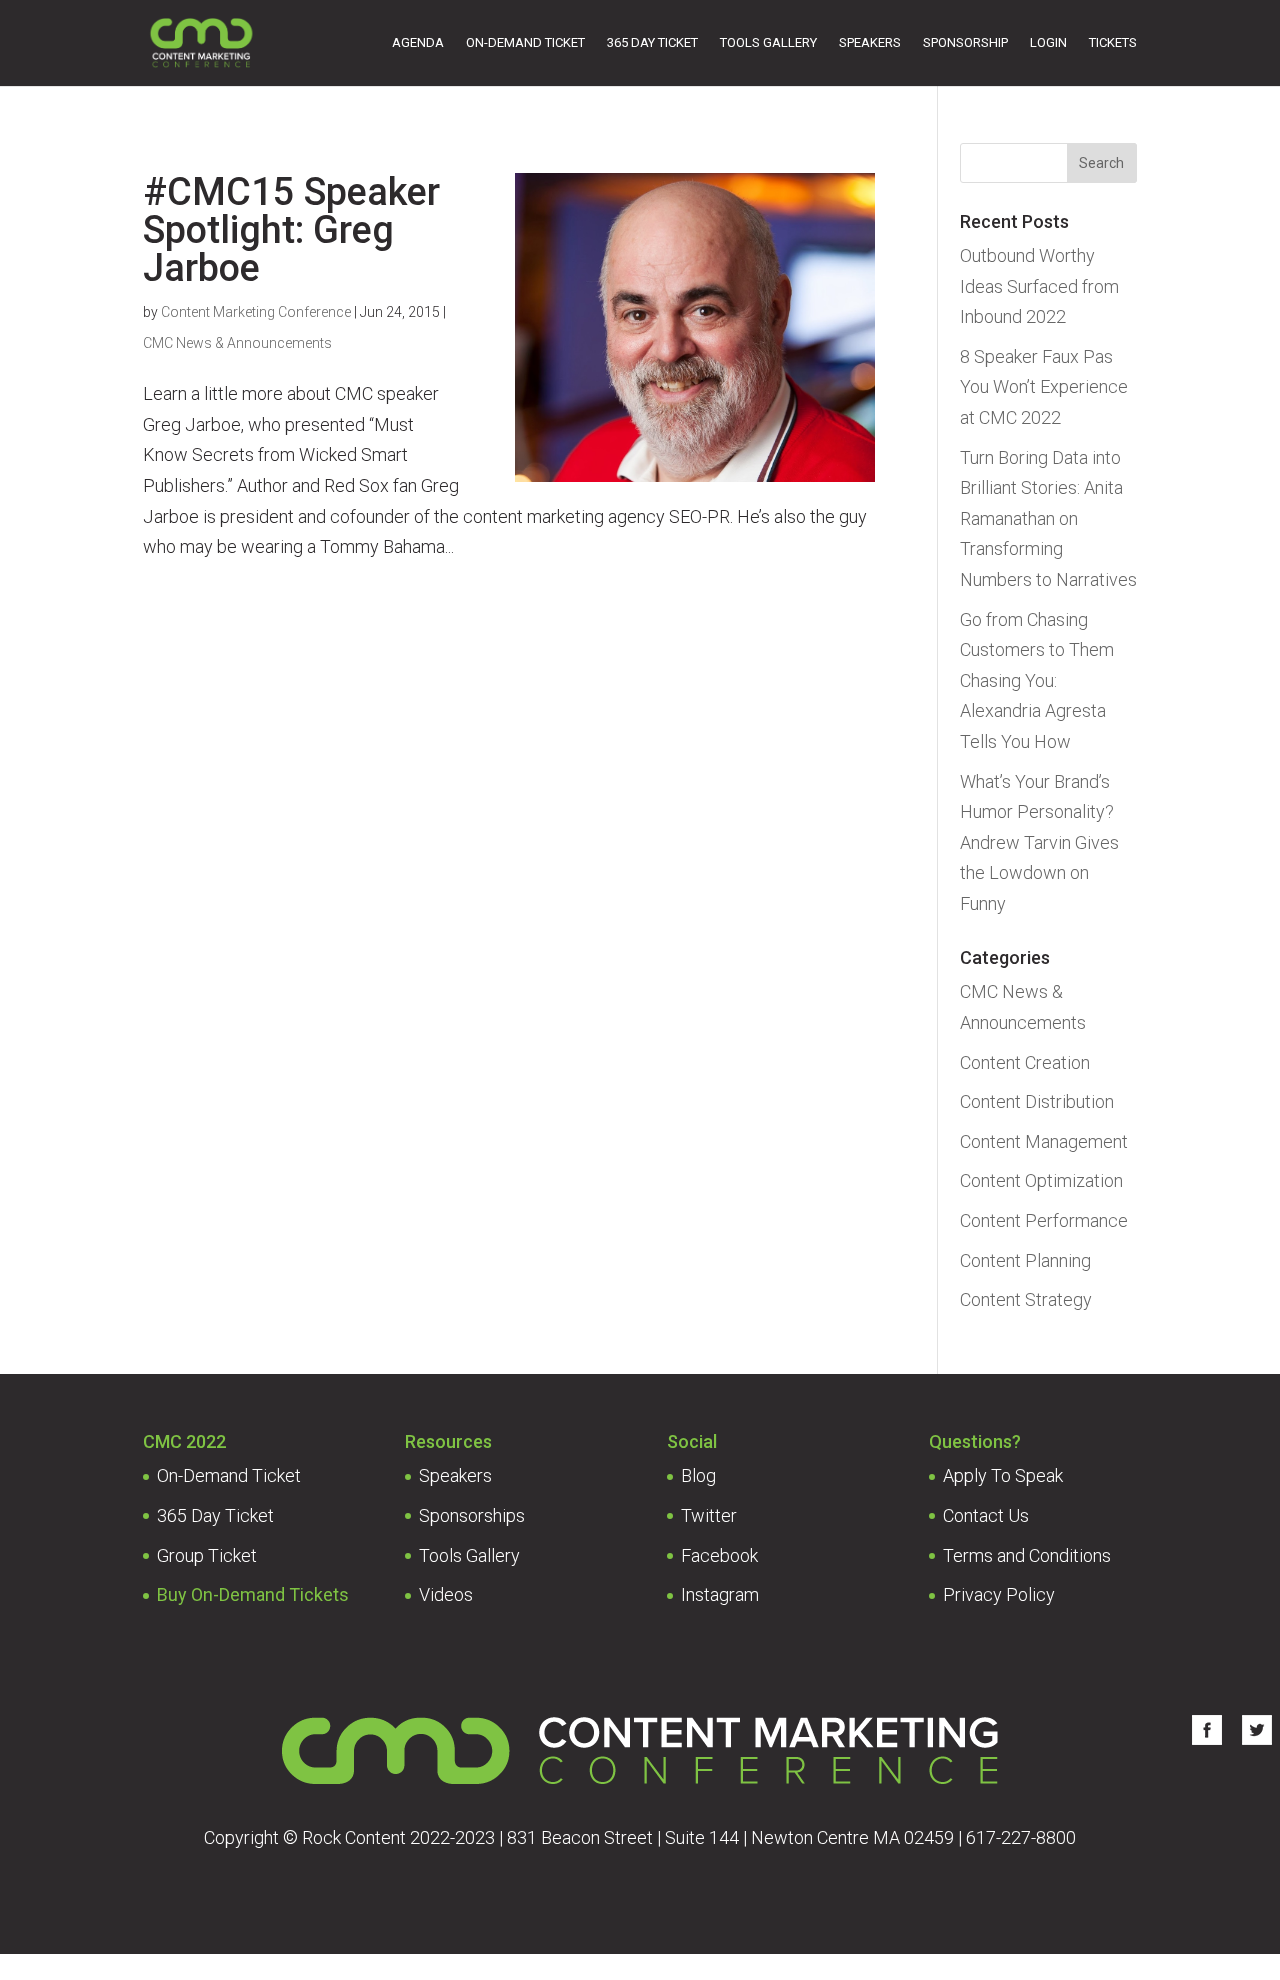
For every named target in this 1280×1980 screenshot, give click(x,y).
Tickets (1113, 42)
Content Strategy (1026, 1299)
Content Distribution (1037, 1101)
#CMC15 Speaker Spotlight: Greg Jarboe (291, 230)
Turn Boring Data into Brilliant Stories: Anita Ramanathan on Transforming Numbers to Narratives (1048, 518)
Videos (446, 1594)
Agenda (418, 42)
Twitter (709, 1515)
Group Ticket (207, 1555)
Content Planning (1025, 1260)
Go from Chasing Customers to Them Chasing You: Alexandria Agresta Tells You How (1037, 680)
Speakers (870, 42)
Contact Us (986, 1515)
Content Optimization (1041, 1180)
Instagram (720, 1594)
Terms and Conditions (1027, 1555)
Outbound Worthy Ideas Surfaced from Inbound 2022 (1039, 286)
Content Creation (1025, 1062)
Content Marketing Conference (256, 312)
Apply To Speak (1003, 1475)
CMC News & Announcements (237, 343)
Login (1048, 42)
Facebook (719, 1555)
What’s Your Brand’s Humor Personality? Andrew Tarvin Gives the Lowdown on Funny (1039, 842)
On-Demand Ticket (525, 42)
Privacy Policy (999, 1594)
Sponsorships (472, 1515)
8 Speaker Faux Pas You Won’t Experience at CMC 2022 (1044, 387)
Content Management (1044, 1141)
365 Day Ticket (652, 42)
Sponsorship (965, 42)
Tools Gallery (768, 42)
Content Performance (1044, 1220)
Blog (698, 1475)
